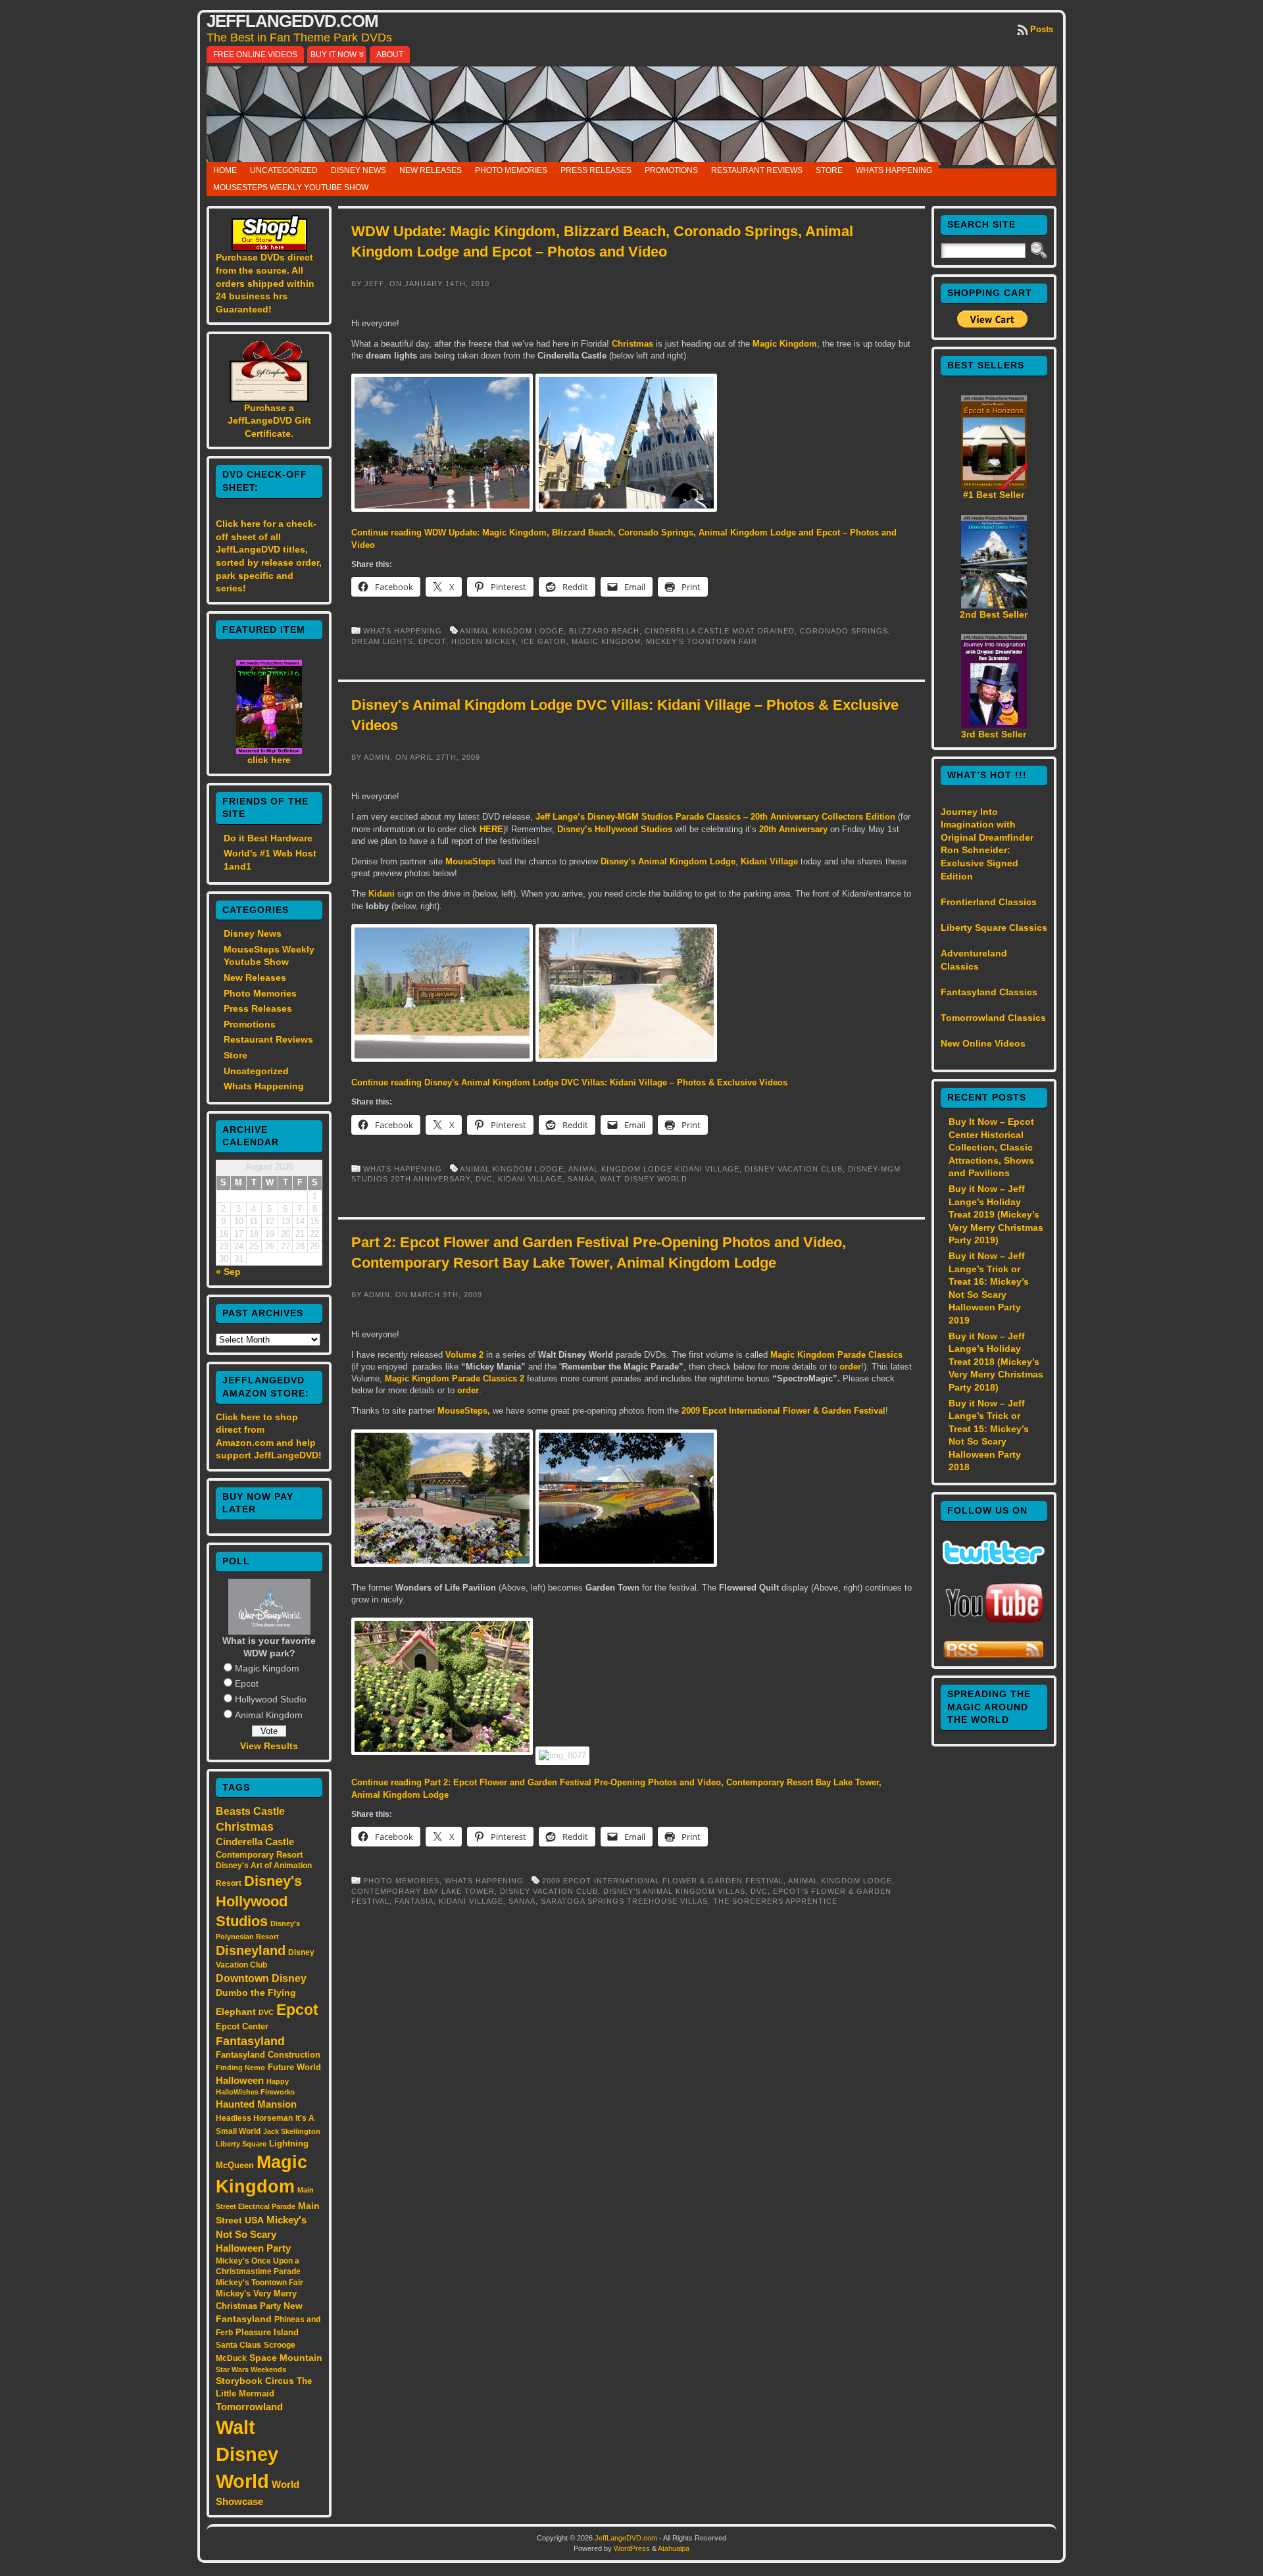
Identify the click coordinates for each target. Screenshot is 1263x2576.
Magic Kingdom (267, 1668)
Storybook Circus (255, 2381)
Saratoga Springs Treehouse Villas (624, 1901)
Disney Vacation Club (794, 1169)
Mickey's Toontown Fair (260, 2283)
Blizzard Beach (604, 631)
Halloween (240, 2081)
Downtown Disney (261, 1978)
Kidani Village (769, 861)
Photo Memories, (404, 1881)
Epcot (247, 1683)
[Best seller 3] (994, 725)
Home (225, 170)
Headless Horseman (254, 2118)
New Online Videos (983, 1043)
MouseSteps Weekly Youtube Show (291, 187)
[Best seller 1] (994, 485)
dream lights (382, 641)
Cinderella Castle (255, 1842)
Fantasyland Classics (989, 992)
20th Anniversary (793, 829)
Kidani (382, 894)
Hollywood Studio (271, 1699)
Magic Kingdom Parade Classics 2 (455, 1378)
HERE (491, 829)
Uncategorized (284, 170)
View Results (269, 1746)
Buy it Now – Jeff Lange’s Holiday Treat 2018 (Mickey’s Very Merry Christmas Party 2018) (996, 1362)
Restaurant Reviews (757, 170)
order (850, 1367)
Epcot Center (242, 2026)
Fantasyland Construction (268, 2055)
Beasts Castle (250, 1811)
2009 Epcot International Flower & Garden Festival (783, 1411)
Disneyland (251, 1950)
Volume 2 (464, 1355)
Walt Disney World (247, 2454)
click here (269, 760)
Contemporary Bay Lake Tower (423, 1891)
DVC (266, 2012)
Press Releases (596, 170)
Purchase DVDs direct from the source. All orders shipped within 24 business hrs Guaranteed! (265, 283)
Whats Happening (894, 170)
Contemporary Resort (259, 1855)
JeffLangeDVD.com (292, 21)
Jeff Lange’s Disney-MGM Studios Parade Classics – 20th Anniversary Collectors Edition (715, 817)
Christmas (245, 1827)
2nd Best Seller (994, 614)
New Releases (431, 170)
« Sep (228, 1272)
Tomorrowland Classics (993, 1018)
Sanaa (581, 1179)
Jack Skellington (292, 2131)
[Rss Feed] (994, 1656)
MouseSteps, (464, 1411)
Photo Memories (511, 170)
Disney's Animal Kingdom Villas (674, 1891)
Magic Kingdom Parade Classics (836, 1355)
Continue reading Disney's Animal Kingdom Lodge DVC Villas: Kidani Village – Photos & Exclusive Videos (569, 1082)
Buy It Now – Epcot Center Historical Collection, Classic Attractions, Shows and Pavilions (991, 1147)
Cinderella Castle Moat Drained (720, 631)
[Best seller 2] (994, 605)
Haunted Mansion (256, 2104)
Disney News (359, 170)
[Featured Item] (269, 751)
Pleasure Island (267, 2332)
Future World (294, 2067)
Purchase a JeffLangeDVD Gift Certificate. (269, 421)
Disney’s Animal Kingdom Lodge (668, 861)
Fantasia (414, 1901)
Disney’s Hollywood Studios (615, 829)
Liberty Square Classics (994, 928)
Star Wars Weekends (251, 2369)
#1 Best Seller (994, 495)
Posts (1042, 29)
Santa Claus (238, 2345)
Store (829, 170)
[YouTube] (994, 1624)
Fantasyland (250, 2041)
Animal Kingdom (269, 1715)
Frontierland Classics (989, 902)
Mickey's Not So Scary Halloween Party (261, 2234)
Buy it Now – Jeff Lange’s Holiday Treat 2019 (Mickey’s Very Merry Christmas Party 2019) (996, 1214)
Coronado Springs (844, 631)
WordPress (632, 2548)
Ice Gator (544, 641)
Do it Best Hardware (268, 838)
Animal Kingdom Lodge (512, 631)
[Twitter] (994, 1561)
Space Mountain (286, 2358)
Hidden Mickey (483, 641)
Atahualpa (674, 2548)
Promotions (671, 170)
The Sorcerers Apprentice (775, 1901)
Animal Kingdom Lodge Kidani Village (654, 1169)
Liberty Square (241, 2144)
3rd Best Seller (994, 734)
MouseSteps (470, 861)
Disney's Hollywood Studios (259, 1901)
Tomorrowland (249, 2407)
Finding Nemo (240, 2068)
